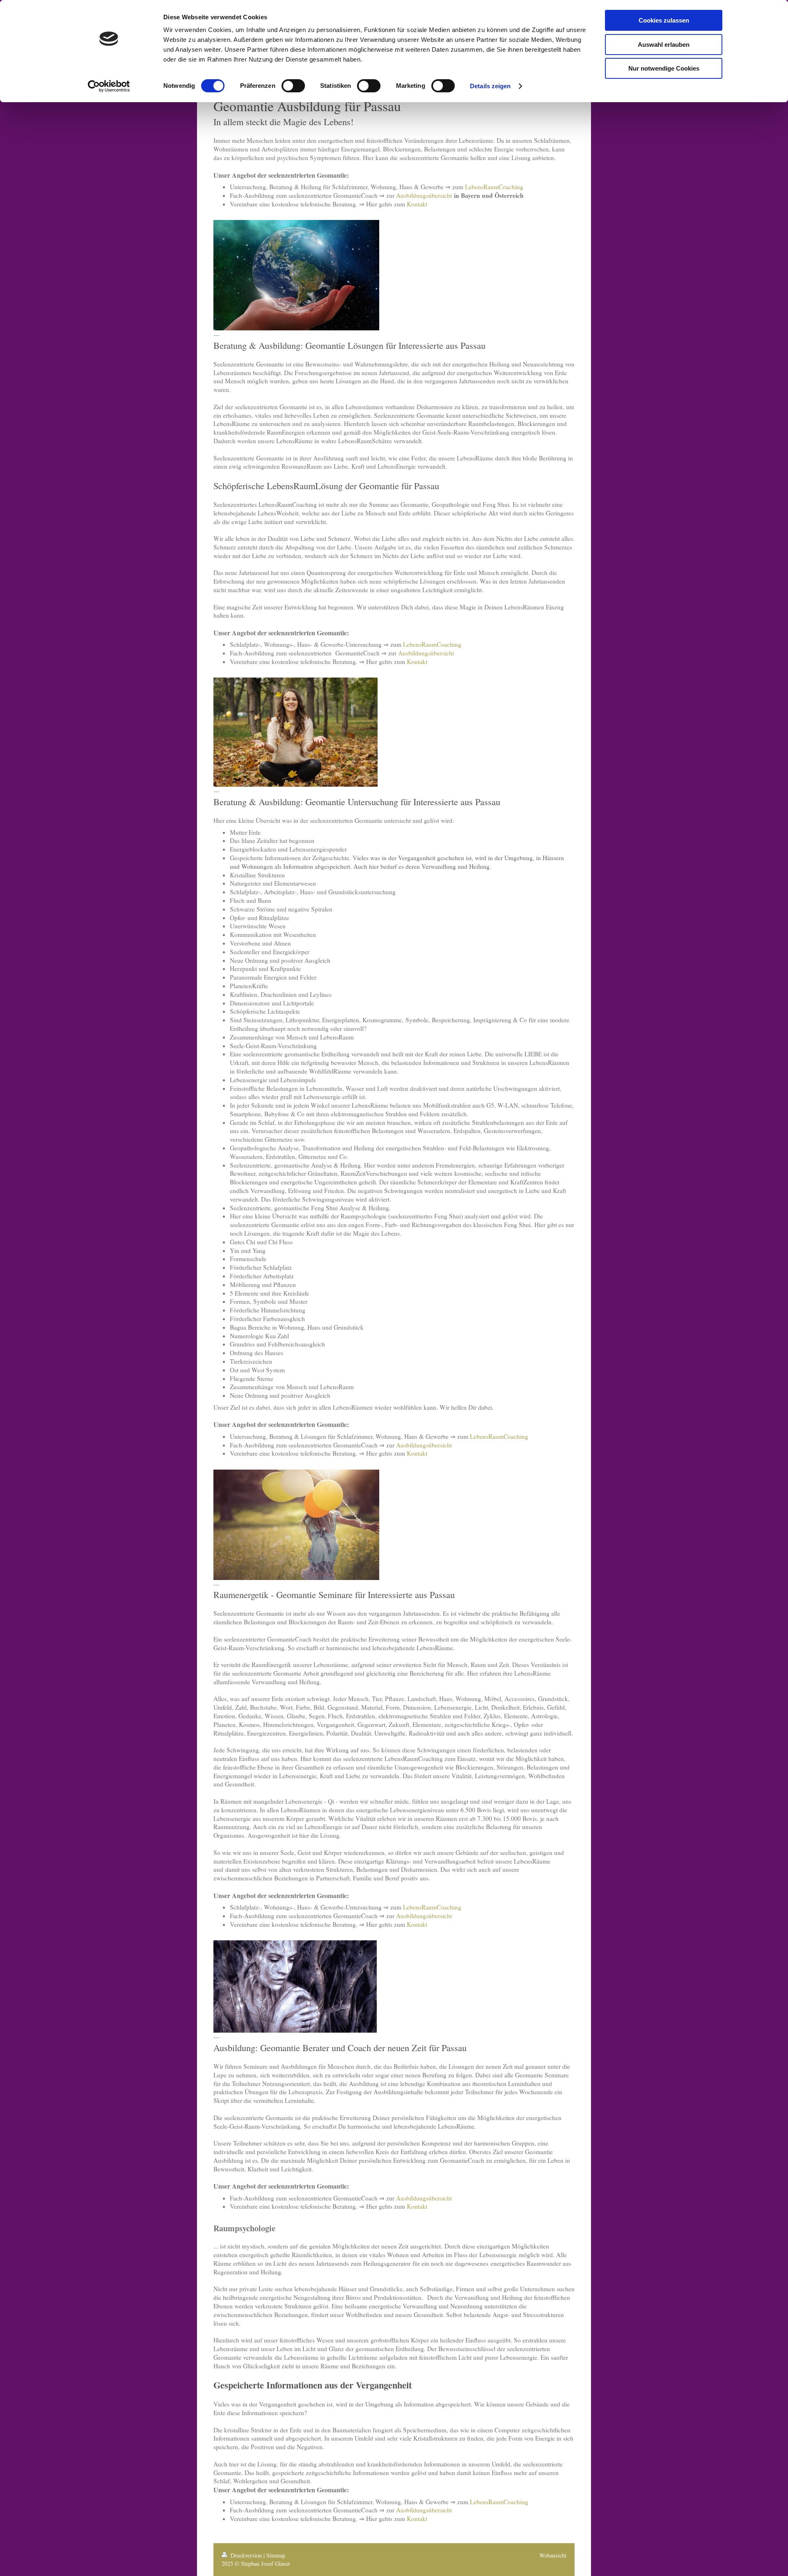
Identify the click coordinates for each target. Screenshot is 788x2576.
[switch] (293, 86)
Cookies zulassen (664, 20)
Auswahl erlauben (664, 45)
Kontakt (417, 204)
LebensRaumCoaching (494, 187)
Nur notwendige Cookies (664, 68)
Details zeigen (490, 86)
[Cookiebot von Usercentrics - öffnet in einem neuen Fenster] (109, 86)
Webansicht (553, 2555)
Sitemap (276, 2555)
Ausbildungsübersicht (424, 195)
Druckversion (246, 2555)
